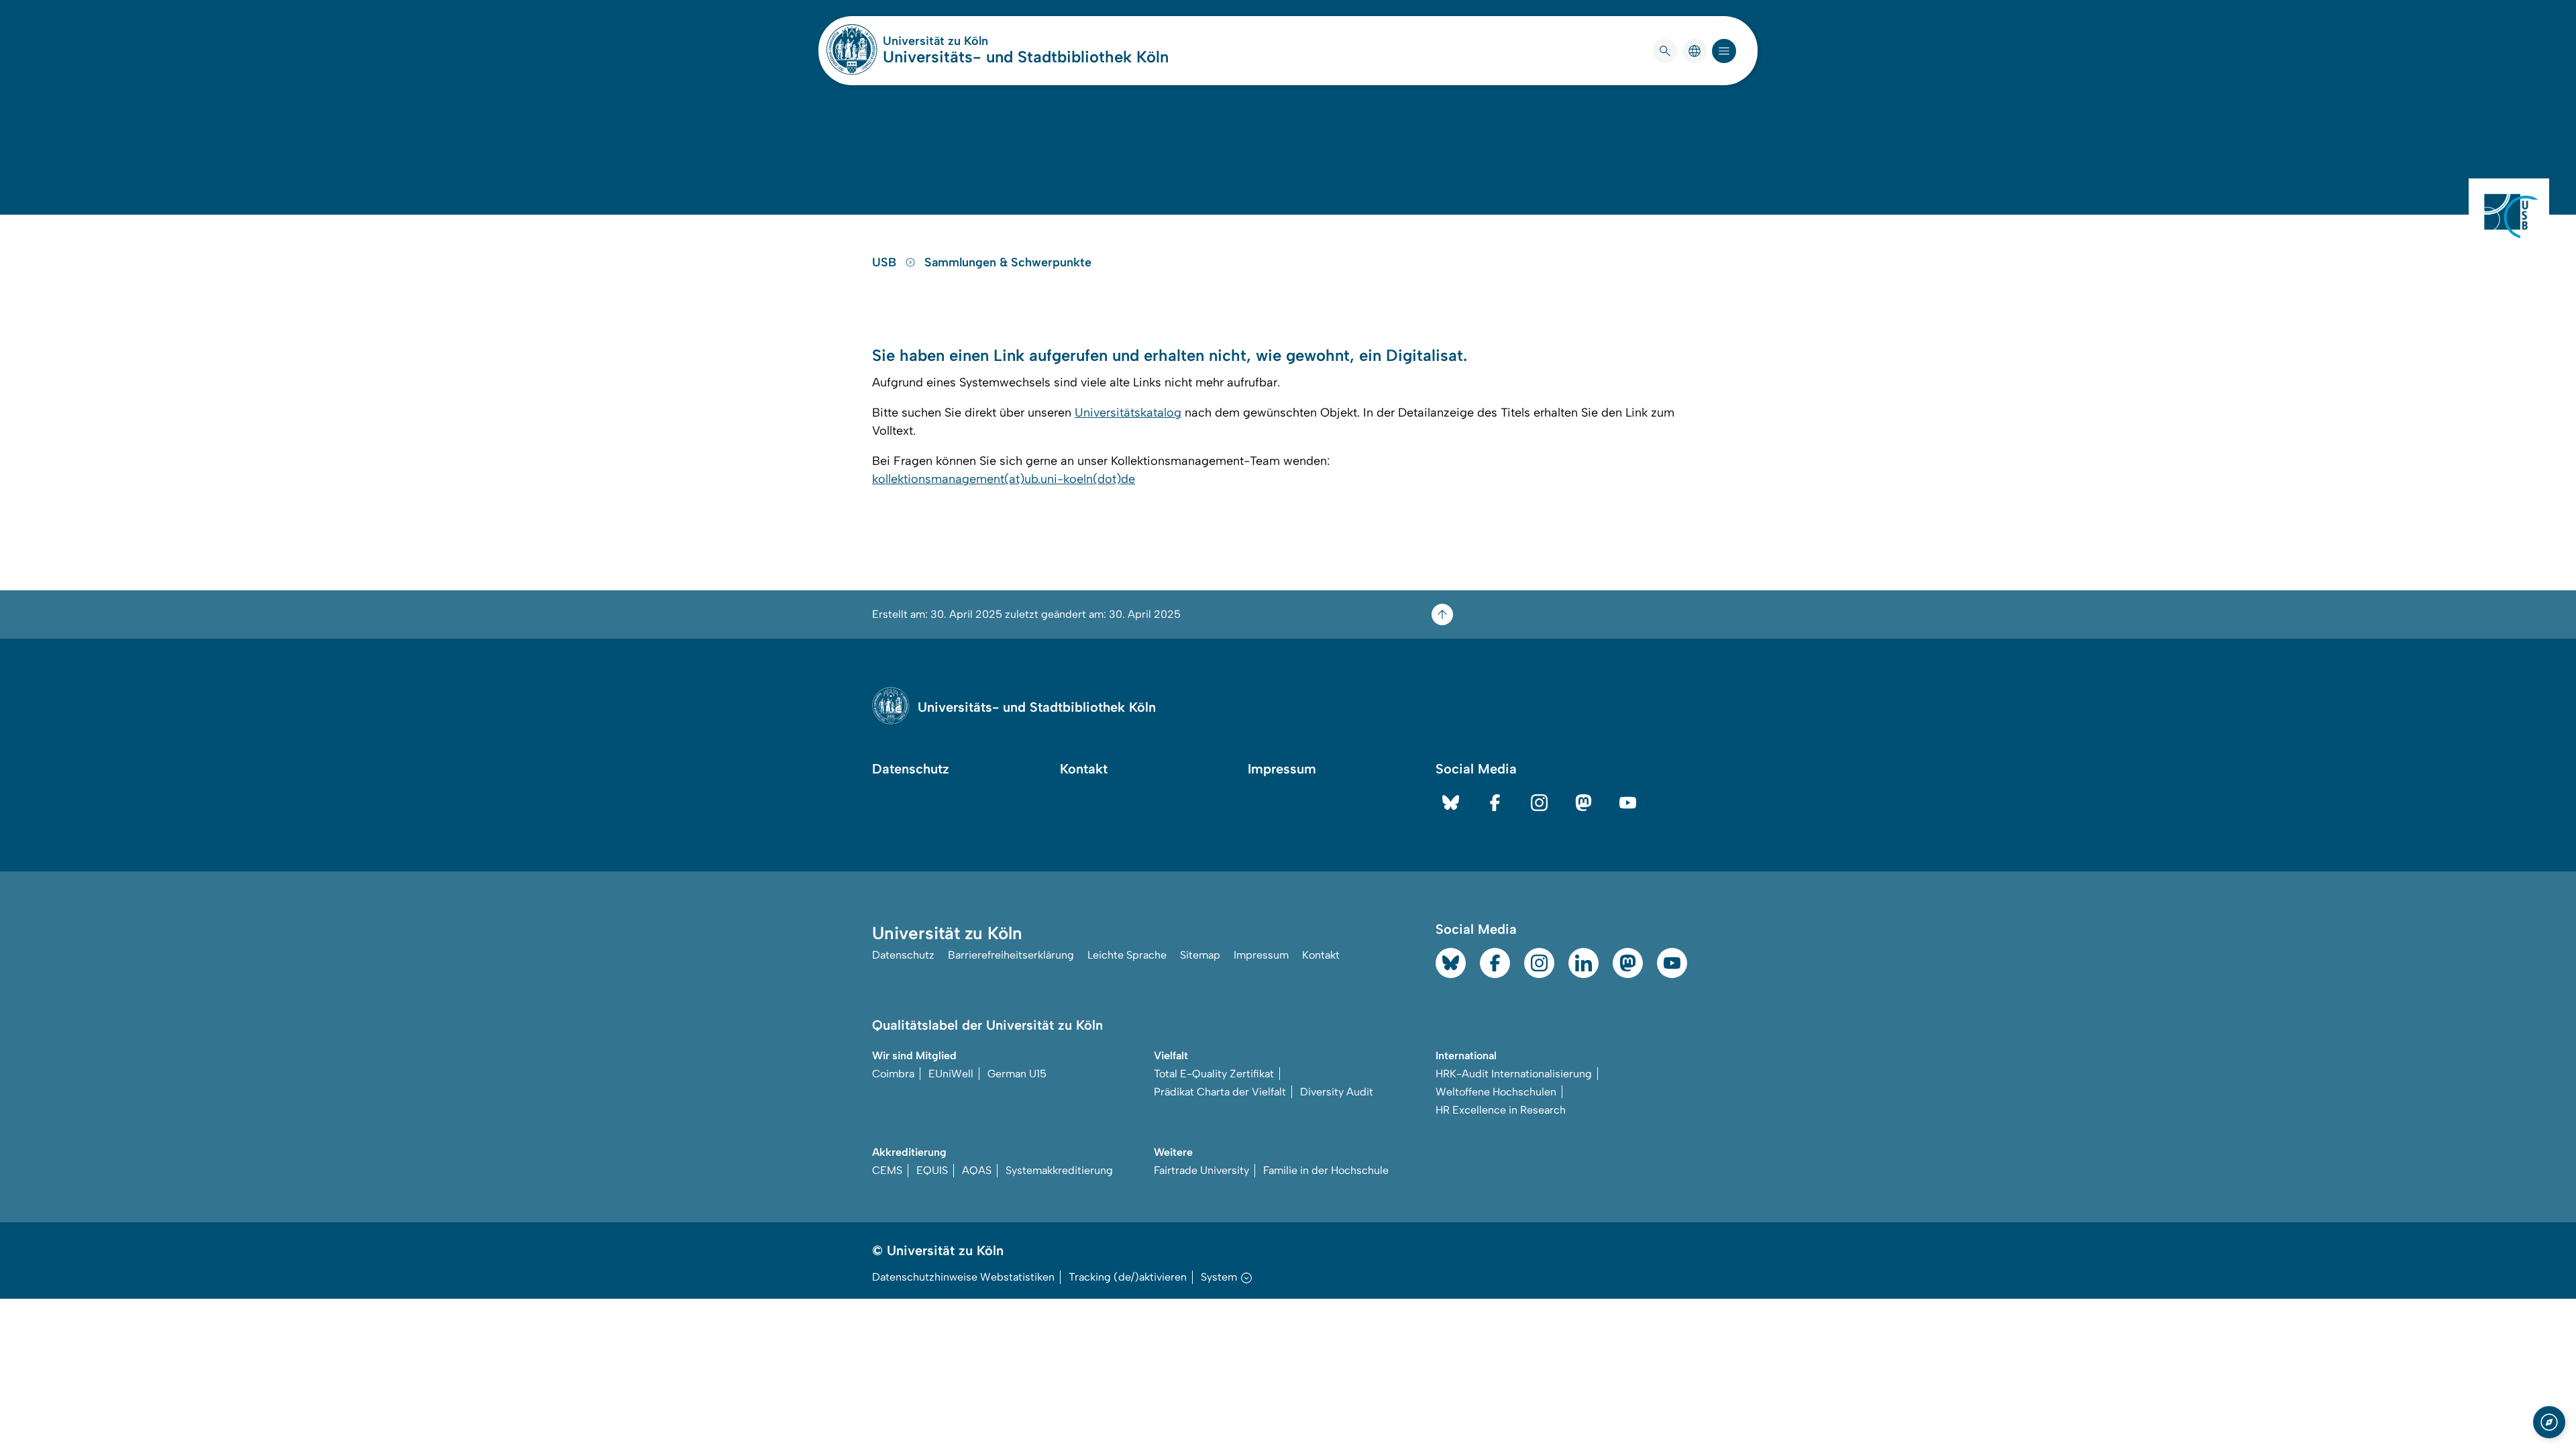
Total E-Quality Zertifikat (1214, 1074)
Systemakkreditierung (1059, 1170)
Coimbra (893, 1074)
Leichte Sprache (1127, 955)
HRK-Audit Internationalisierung (1514, 1074)
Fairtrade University (1201, 1170)
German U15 (1017, 1074)
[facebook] (1495, 803)
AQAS (977, 1170)
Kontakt (1084, 769)
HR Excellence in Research (1501, 1110)
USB (886, 262)
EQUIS (932, 1170)
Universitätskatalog (1128, 413)
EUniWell (951, 1074)
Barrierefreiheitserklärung (1011, 955)
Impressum (1282, 769)
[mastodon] (1584, 803)
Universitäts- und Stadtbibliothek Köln (1026, 57)
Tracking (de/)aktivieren (1128, 1277)
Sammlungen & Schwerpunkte (1008, 262)
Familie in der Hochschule (1326, 1170)
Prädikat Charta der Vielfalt (1220, 1092)
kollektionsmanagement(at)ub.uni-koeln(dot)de (1004, 479)
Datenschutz (911, 769)
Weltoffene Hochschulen (1496, 1092)
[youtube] (1628, 803)
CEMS (887, 1170)
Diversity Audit (1337, 1092)
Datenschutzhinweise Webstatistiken (963, 1277)
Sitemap (1200, 955)
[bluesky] (1451, 803)
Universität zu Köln (975, 41)
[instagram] (1539, 803)
